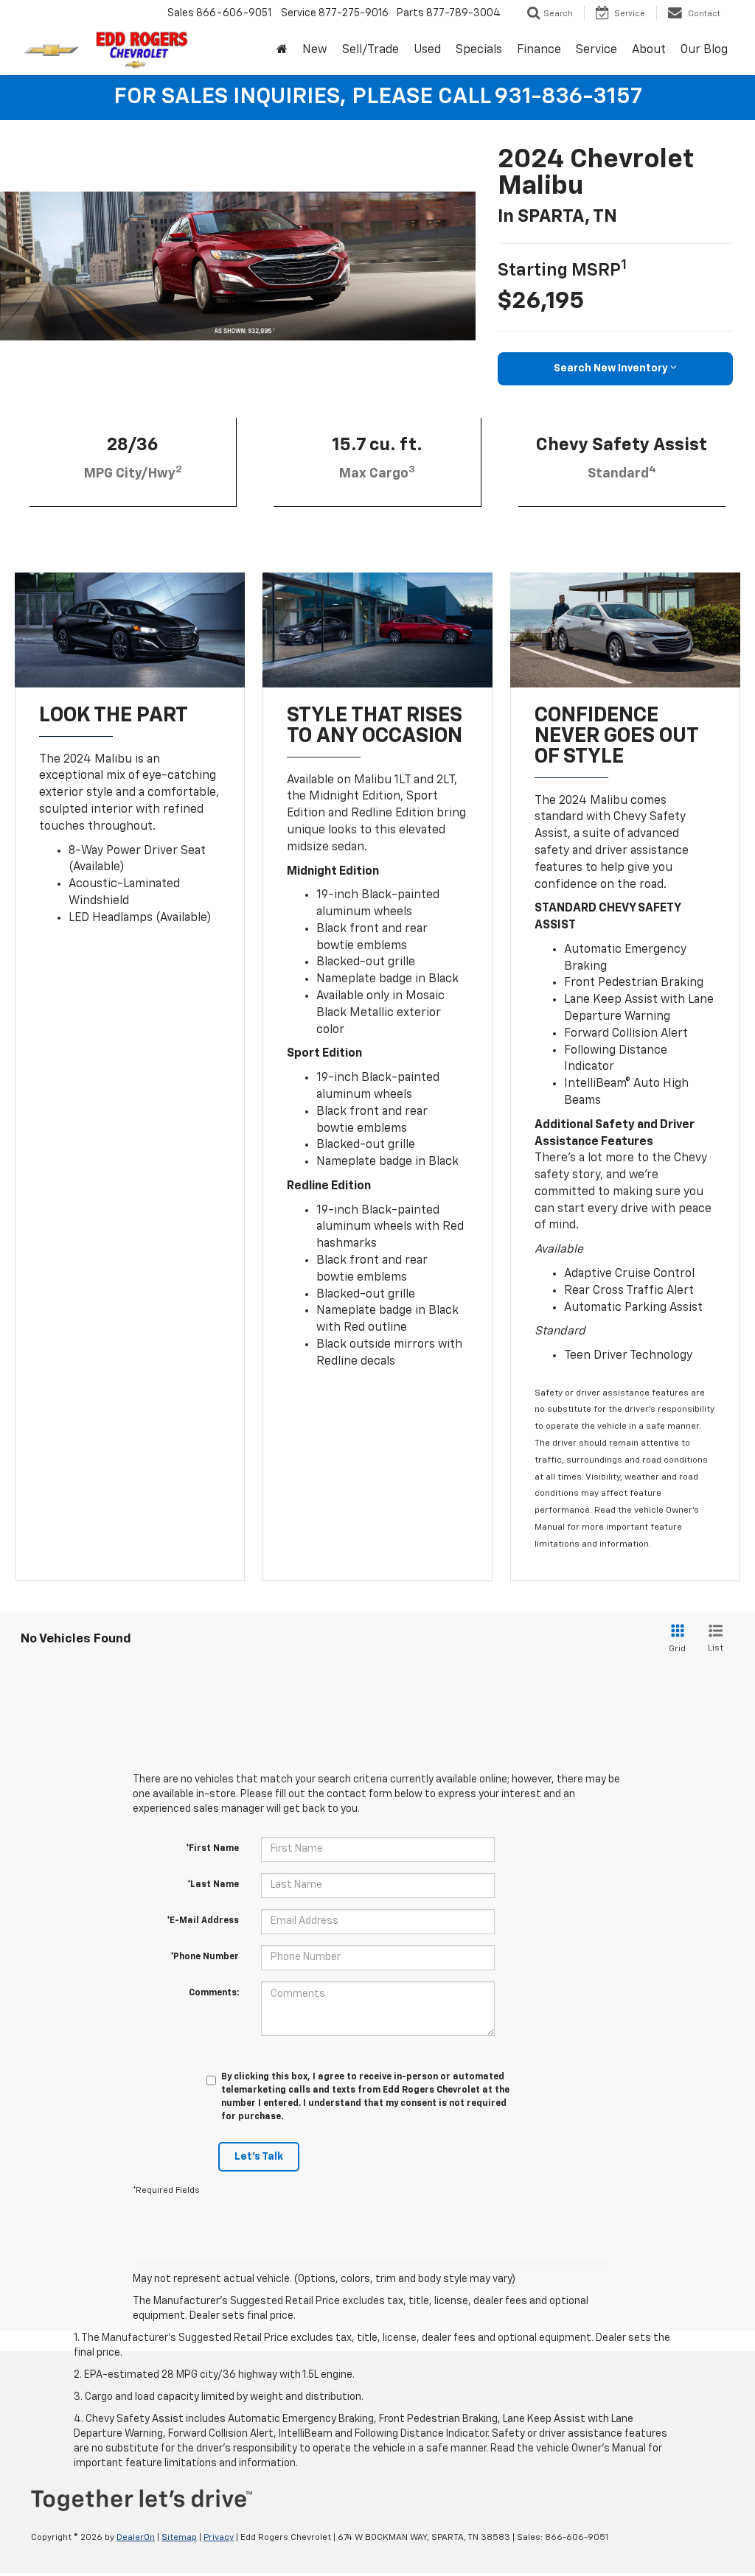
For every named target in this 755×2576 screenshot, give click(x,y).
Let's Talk (259, 2157)
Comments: (214, 1993)
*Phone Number (205, 1957)
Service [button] (596, 50)
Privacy (219, 2538)
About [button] (649, 50)
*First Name (212, 1849)
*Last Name (213, 1885)
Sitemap (179, 2538)
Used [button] (427, 50)
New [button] (315, 50)
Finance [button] (539, 50)
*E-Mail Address (203, 1921)
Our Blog (704, 50)
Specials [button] (479, 50)
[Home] (282, 50)
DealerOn (136, 2538)
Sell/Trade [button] (370, 50)
